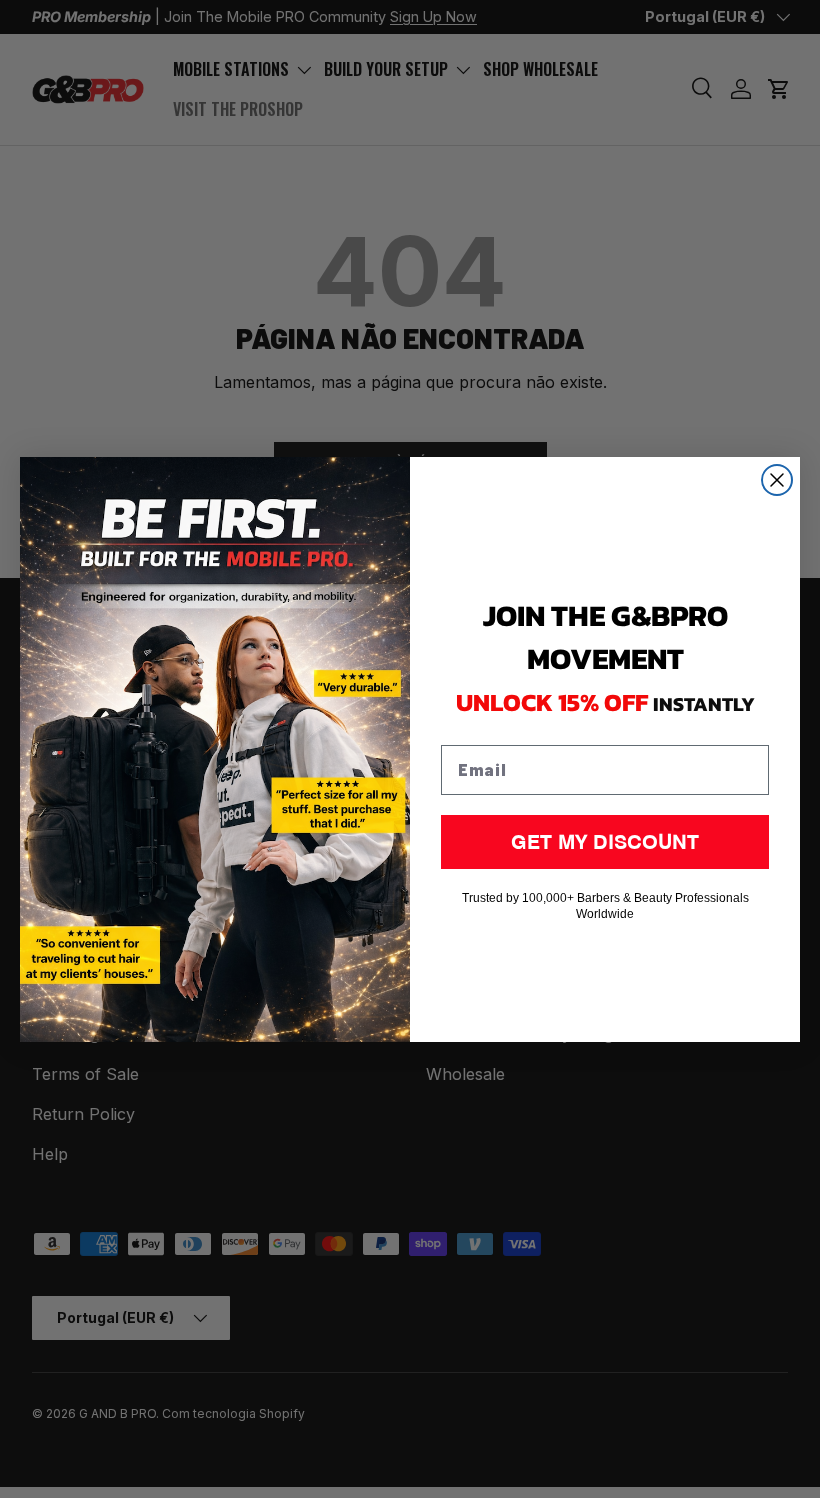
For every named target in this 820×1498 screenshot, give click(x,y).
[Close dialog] (777, 480)
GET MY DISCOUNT (605, 841)
